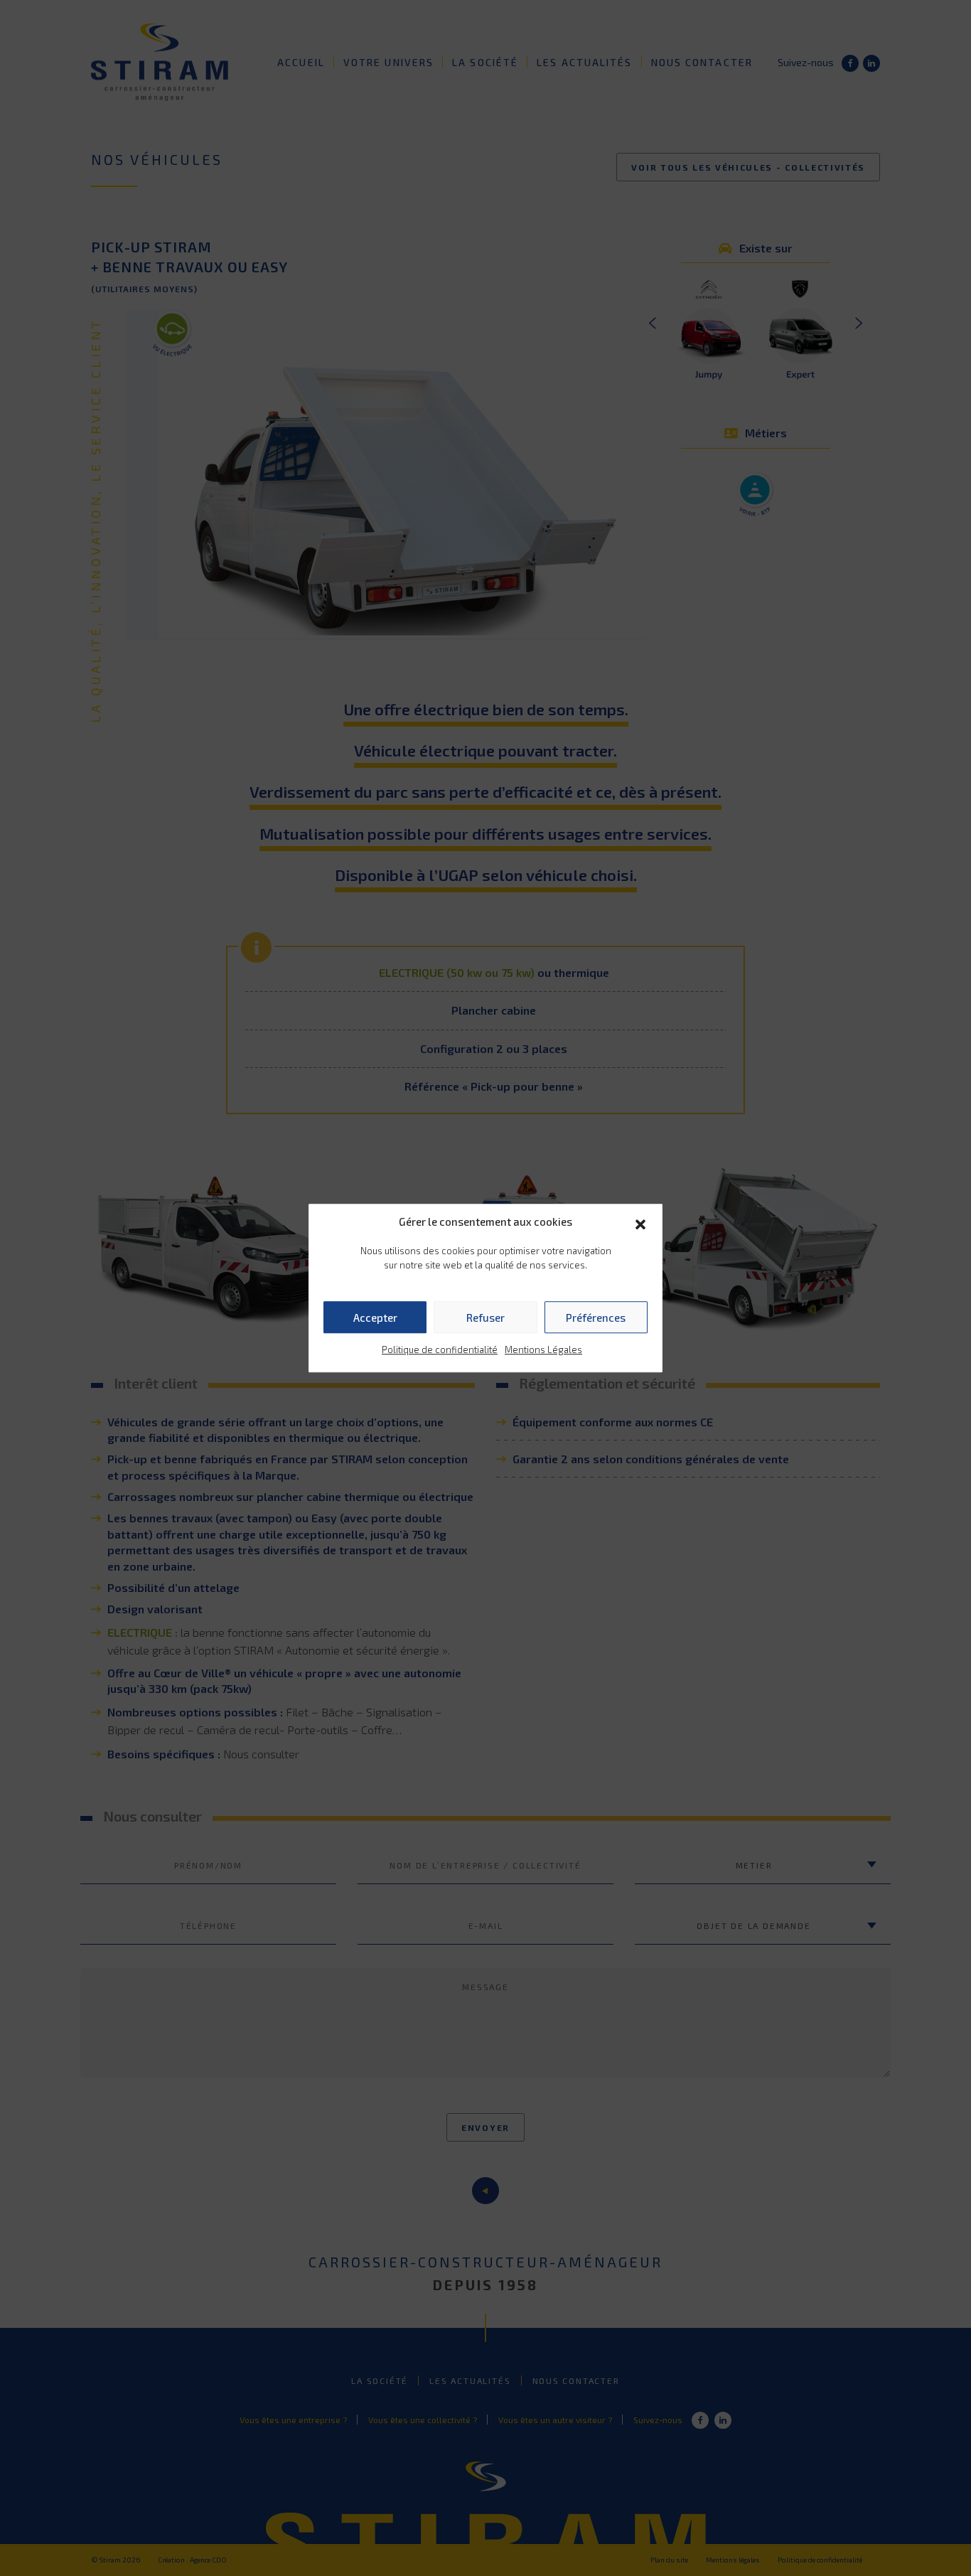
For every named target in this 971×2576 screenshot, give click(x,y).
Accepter (375, 1318)
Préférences (596, 1318)
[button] (640, 1222)
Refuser (485, 1318)
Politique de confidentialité (440, 1350)
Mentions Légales (543, 1350)
